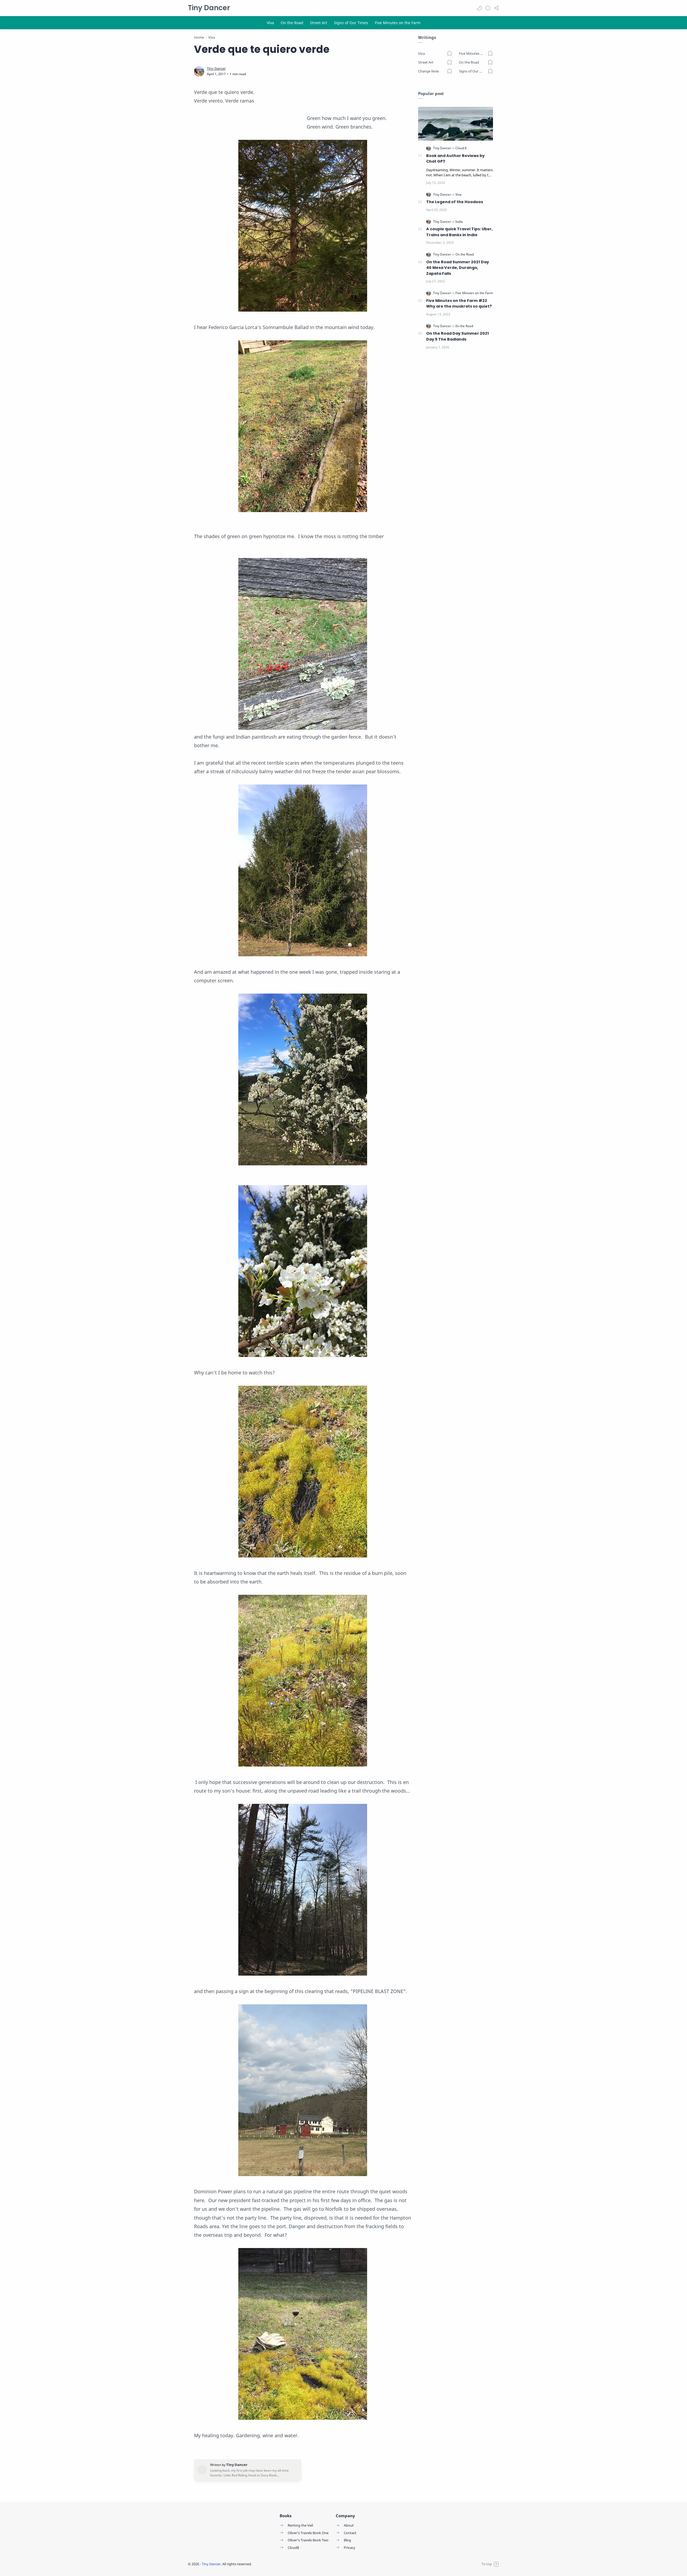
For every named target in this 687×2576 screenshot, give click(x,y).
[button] (479, 8)
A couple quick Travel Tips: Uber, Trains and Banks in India (459, 232)
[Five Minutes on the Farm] (398, 23)
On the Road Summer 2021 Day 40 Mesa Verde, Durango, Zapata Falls (458, 268)
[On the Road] (292, 23)
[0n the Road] (464, 326)
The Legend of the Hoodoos (455, 202)
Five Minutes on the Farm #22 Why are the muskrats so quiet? (459, 304)
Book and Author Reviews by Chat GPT (455, 159)
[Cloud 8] (461, 148)
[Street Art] (319, 23)
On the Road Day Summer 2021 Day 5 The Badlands (458, 336)
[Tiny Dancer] (216, 69)
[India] (459, 222)
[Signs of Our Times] (351, 23)
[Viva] (270, 23)
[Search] (488, 8)
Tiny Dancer (209, 8)
